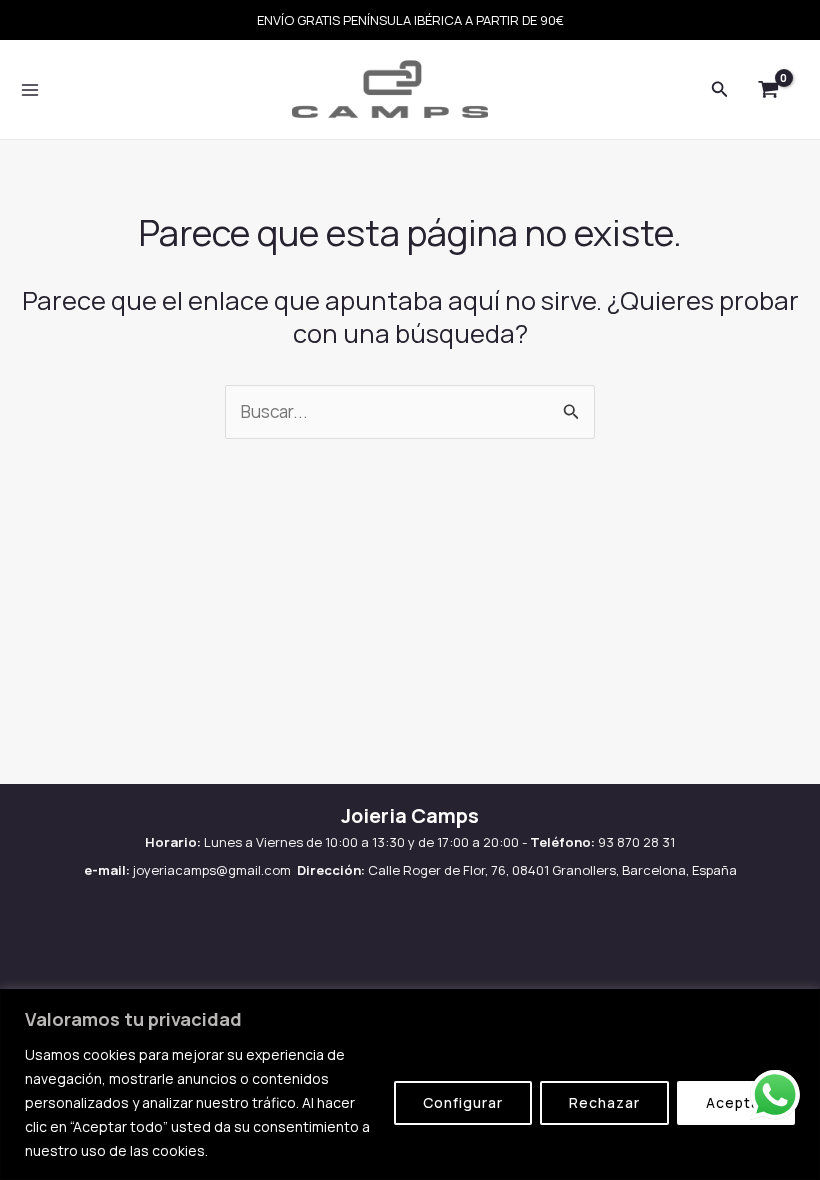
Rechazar (604, 1102)
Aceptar (736, 1102)
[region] (410, 1084)
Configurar (463, 1102)
